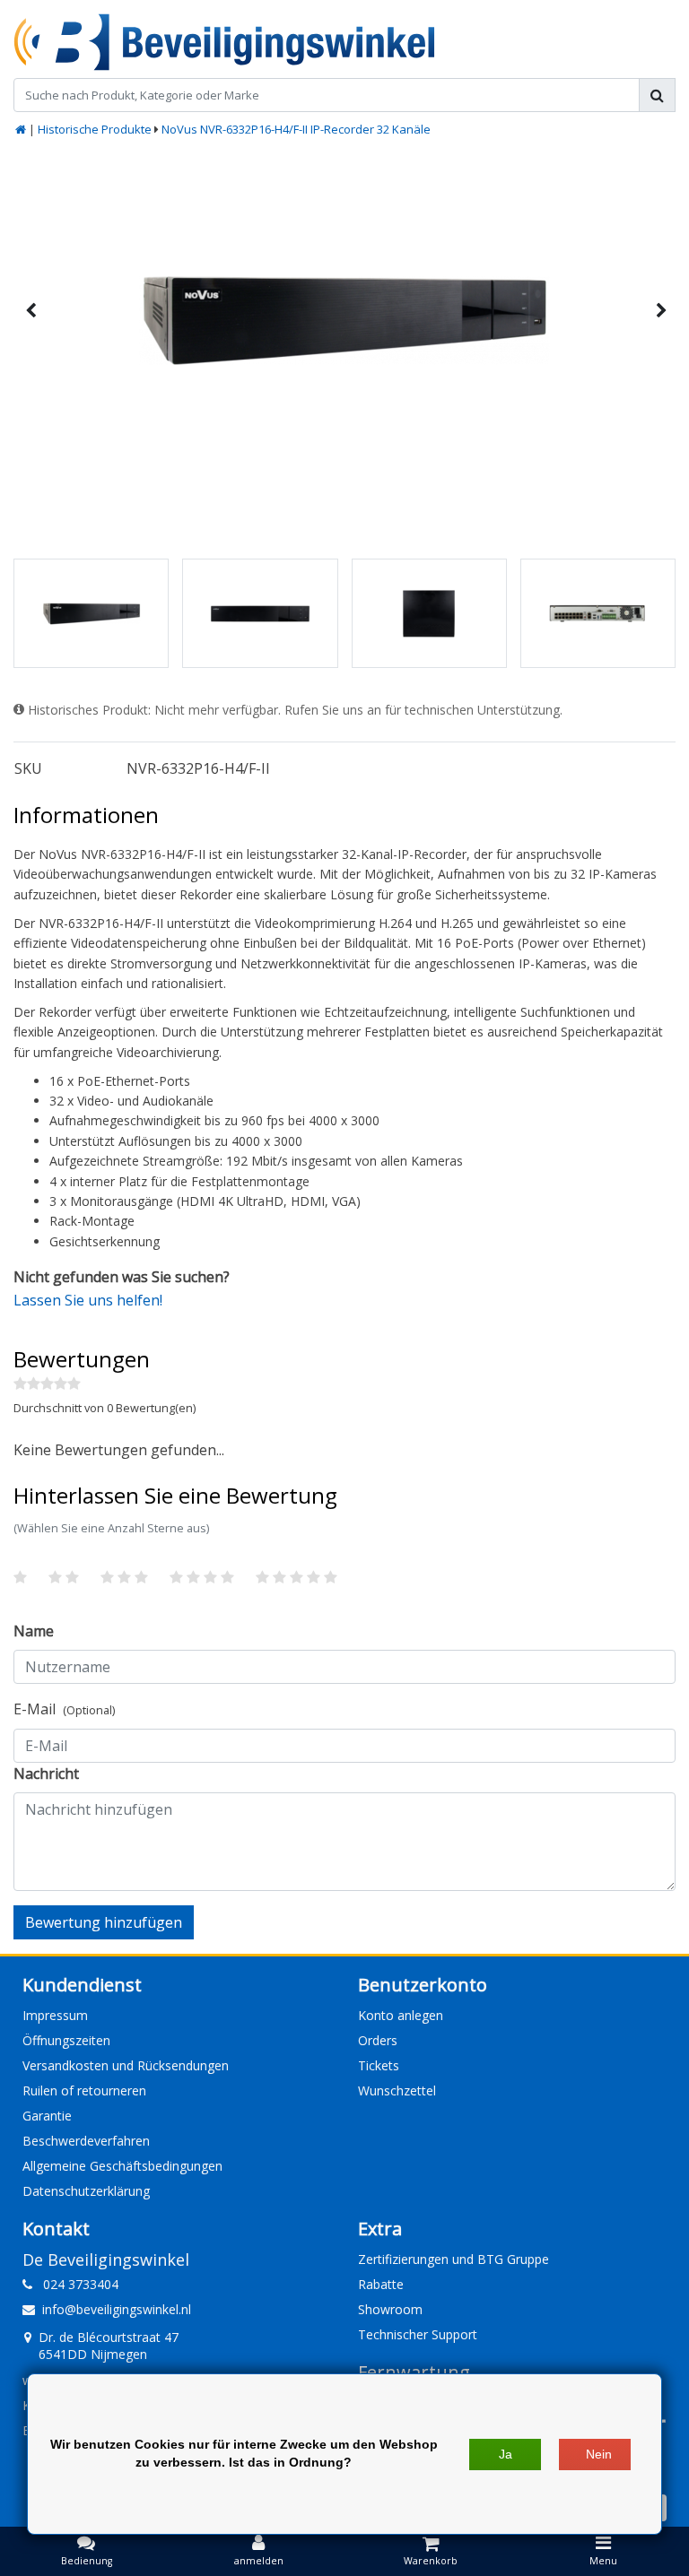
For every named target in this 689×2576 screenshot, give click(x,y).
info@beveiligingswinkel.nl (117, 2309)
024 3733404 (75, 2284)
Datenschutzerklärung (86, 2191)
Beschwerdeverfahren (86, 2141)
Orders (378, 2040)
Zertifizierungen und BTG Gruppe (454, 2259)
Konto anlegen (401, 2015)
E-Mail (64, 1709)
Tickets (379, 2065)
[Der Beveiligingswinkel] (224, 42)
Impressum (55, 2015)
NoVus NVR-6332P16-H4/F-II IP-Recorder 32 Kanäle (296, 129)
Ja (506, 2454)
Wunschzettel (397, 2090)
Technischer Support (418, 2334)
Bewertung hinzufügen (104, 1922)
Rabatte (381, 2284)
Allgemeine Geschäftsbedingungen (122, 2166)
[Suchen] (657, 95)
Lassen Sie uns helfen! (88, 1300)
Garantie (47, 2116)
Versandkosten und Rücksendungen (126, 2065)
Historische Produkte (95, 129)
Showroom (390, 2309)
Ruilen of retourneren (84, 2090)
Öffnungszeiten (66, 2040)
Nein (599, 2454)
